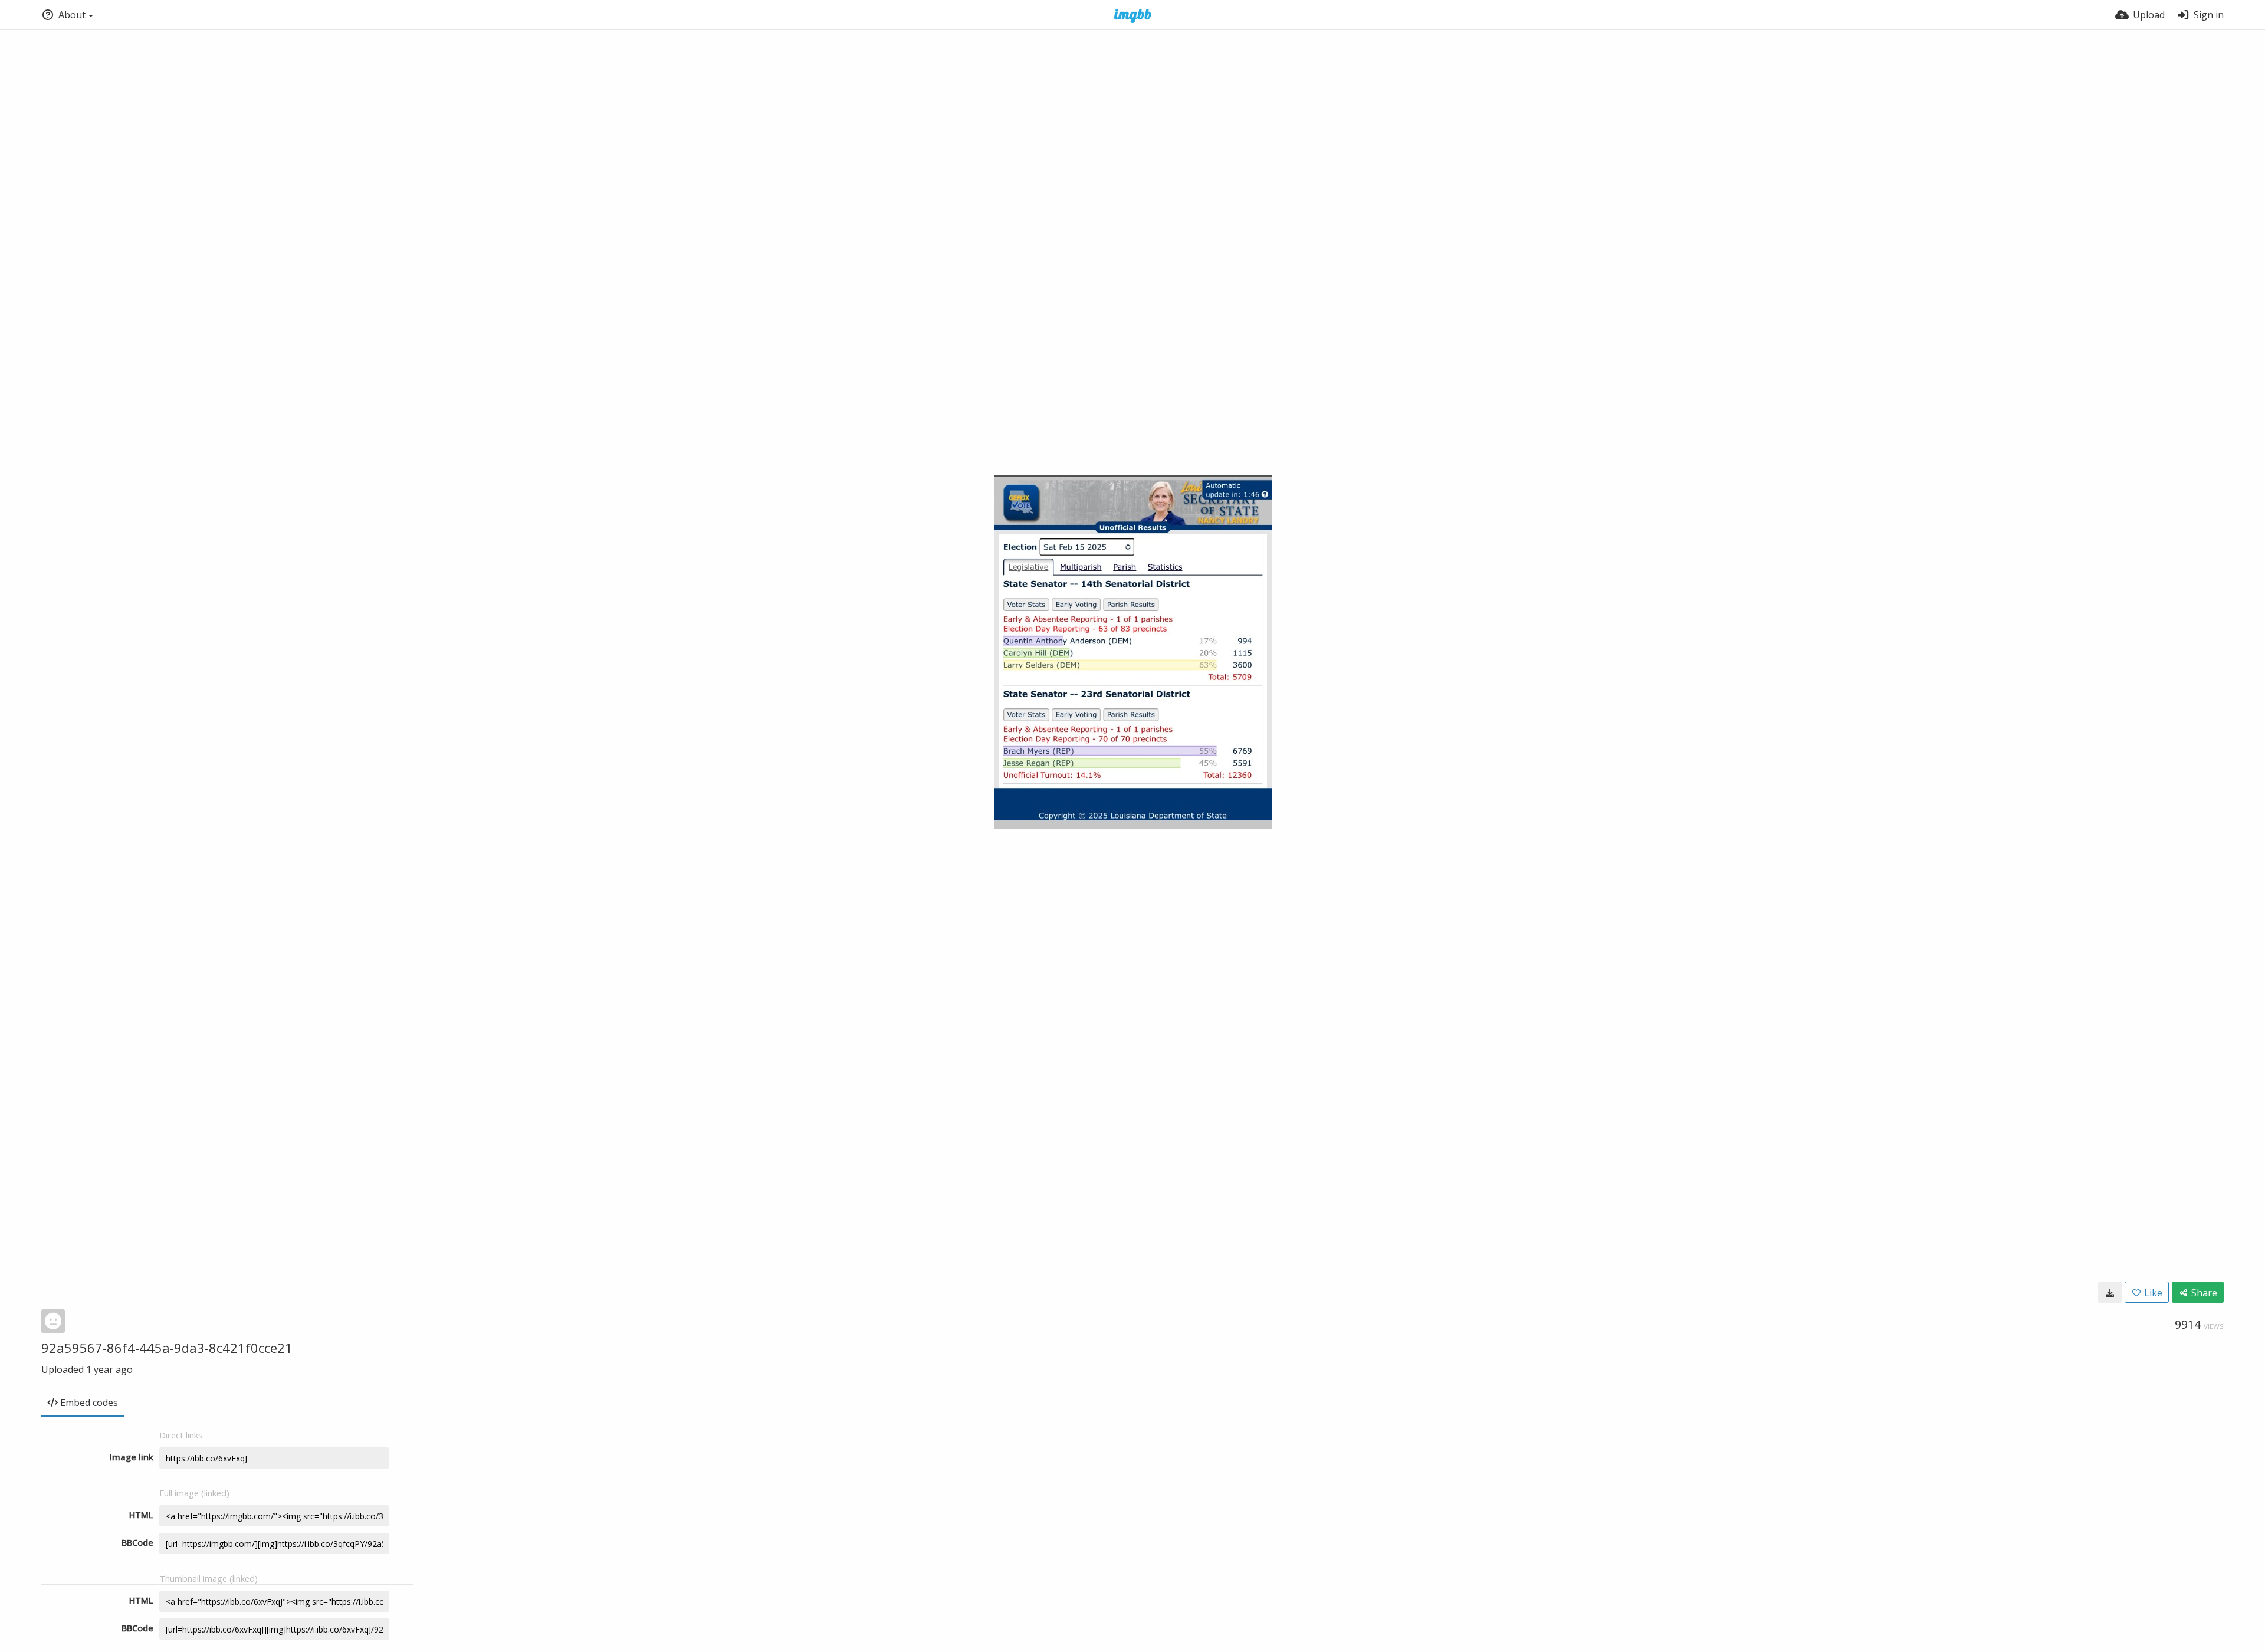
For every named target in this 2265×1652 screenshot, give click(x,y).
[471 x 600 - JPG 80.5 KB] (2110, 1292)
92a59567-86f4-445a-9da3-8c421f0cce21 (167, 1348)
